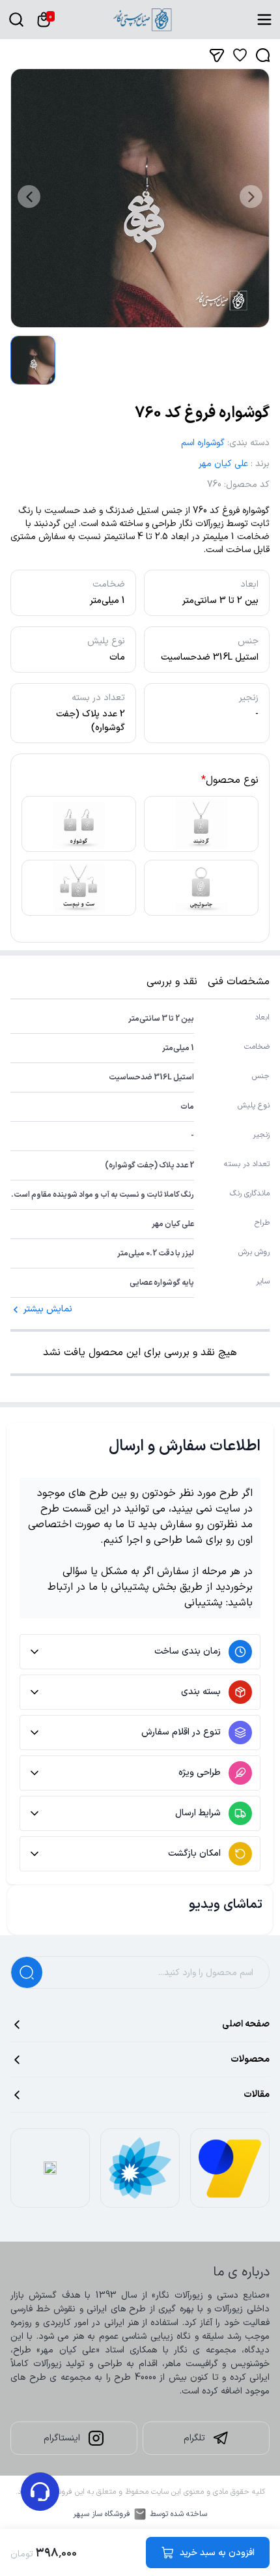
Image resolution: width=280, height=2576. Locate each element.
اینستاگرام (62, 2438)
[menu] (264, 20)
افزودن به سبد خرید (217, 2553)
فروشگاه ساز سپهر (102, 2514)
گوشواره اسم (203, 443)
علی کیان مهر (223, 464)
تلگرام (194, 2438)
